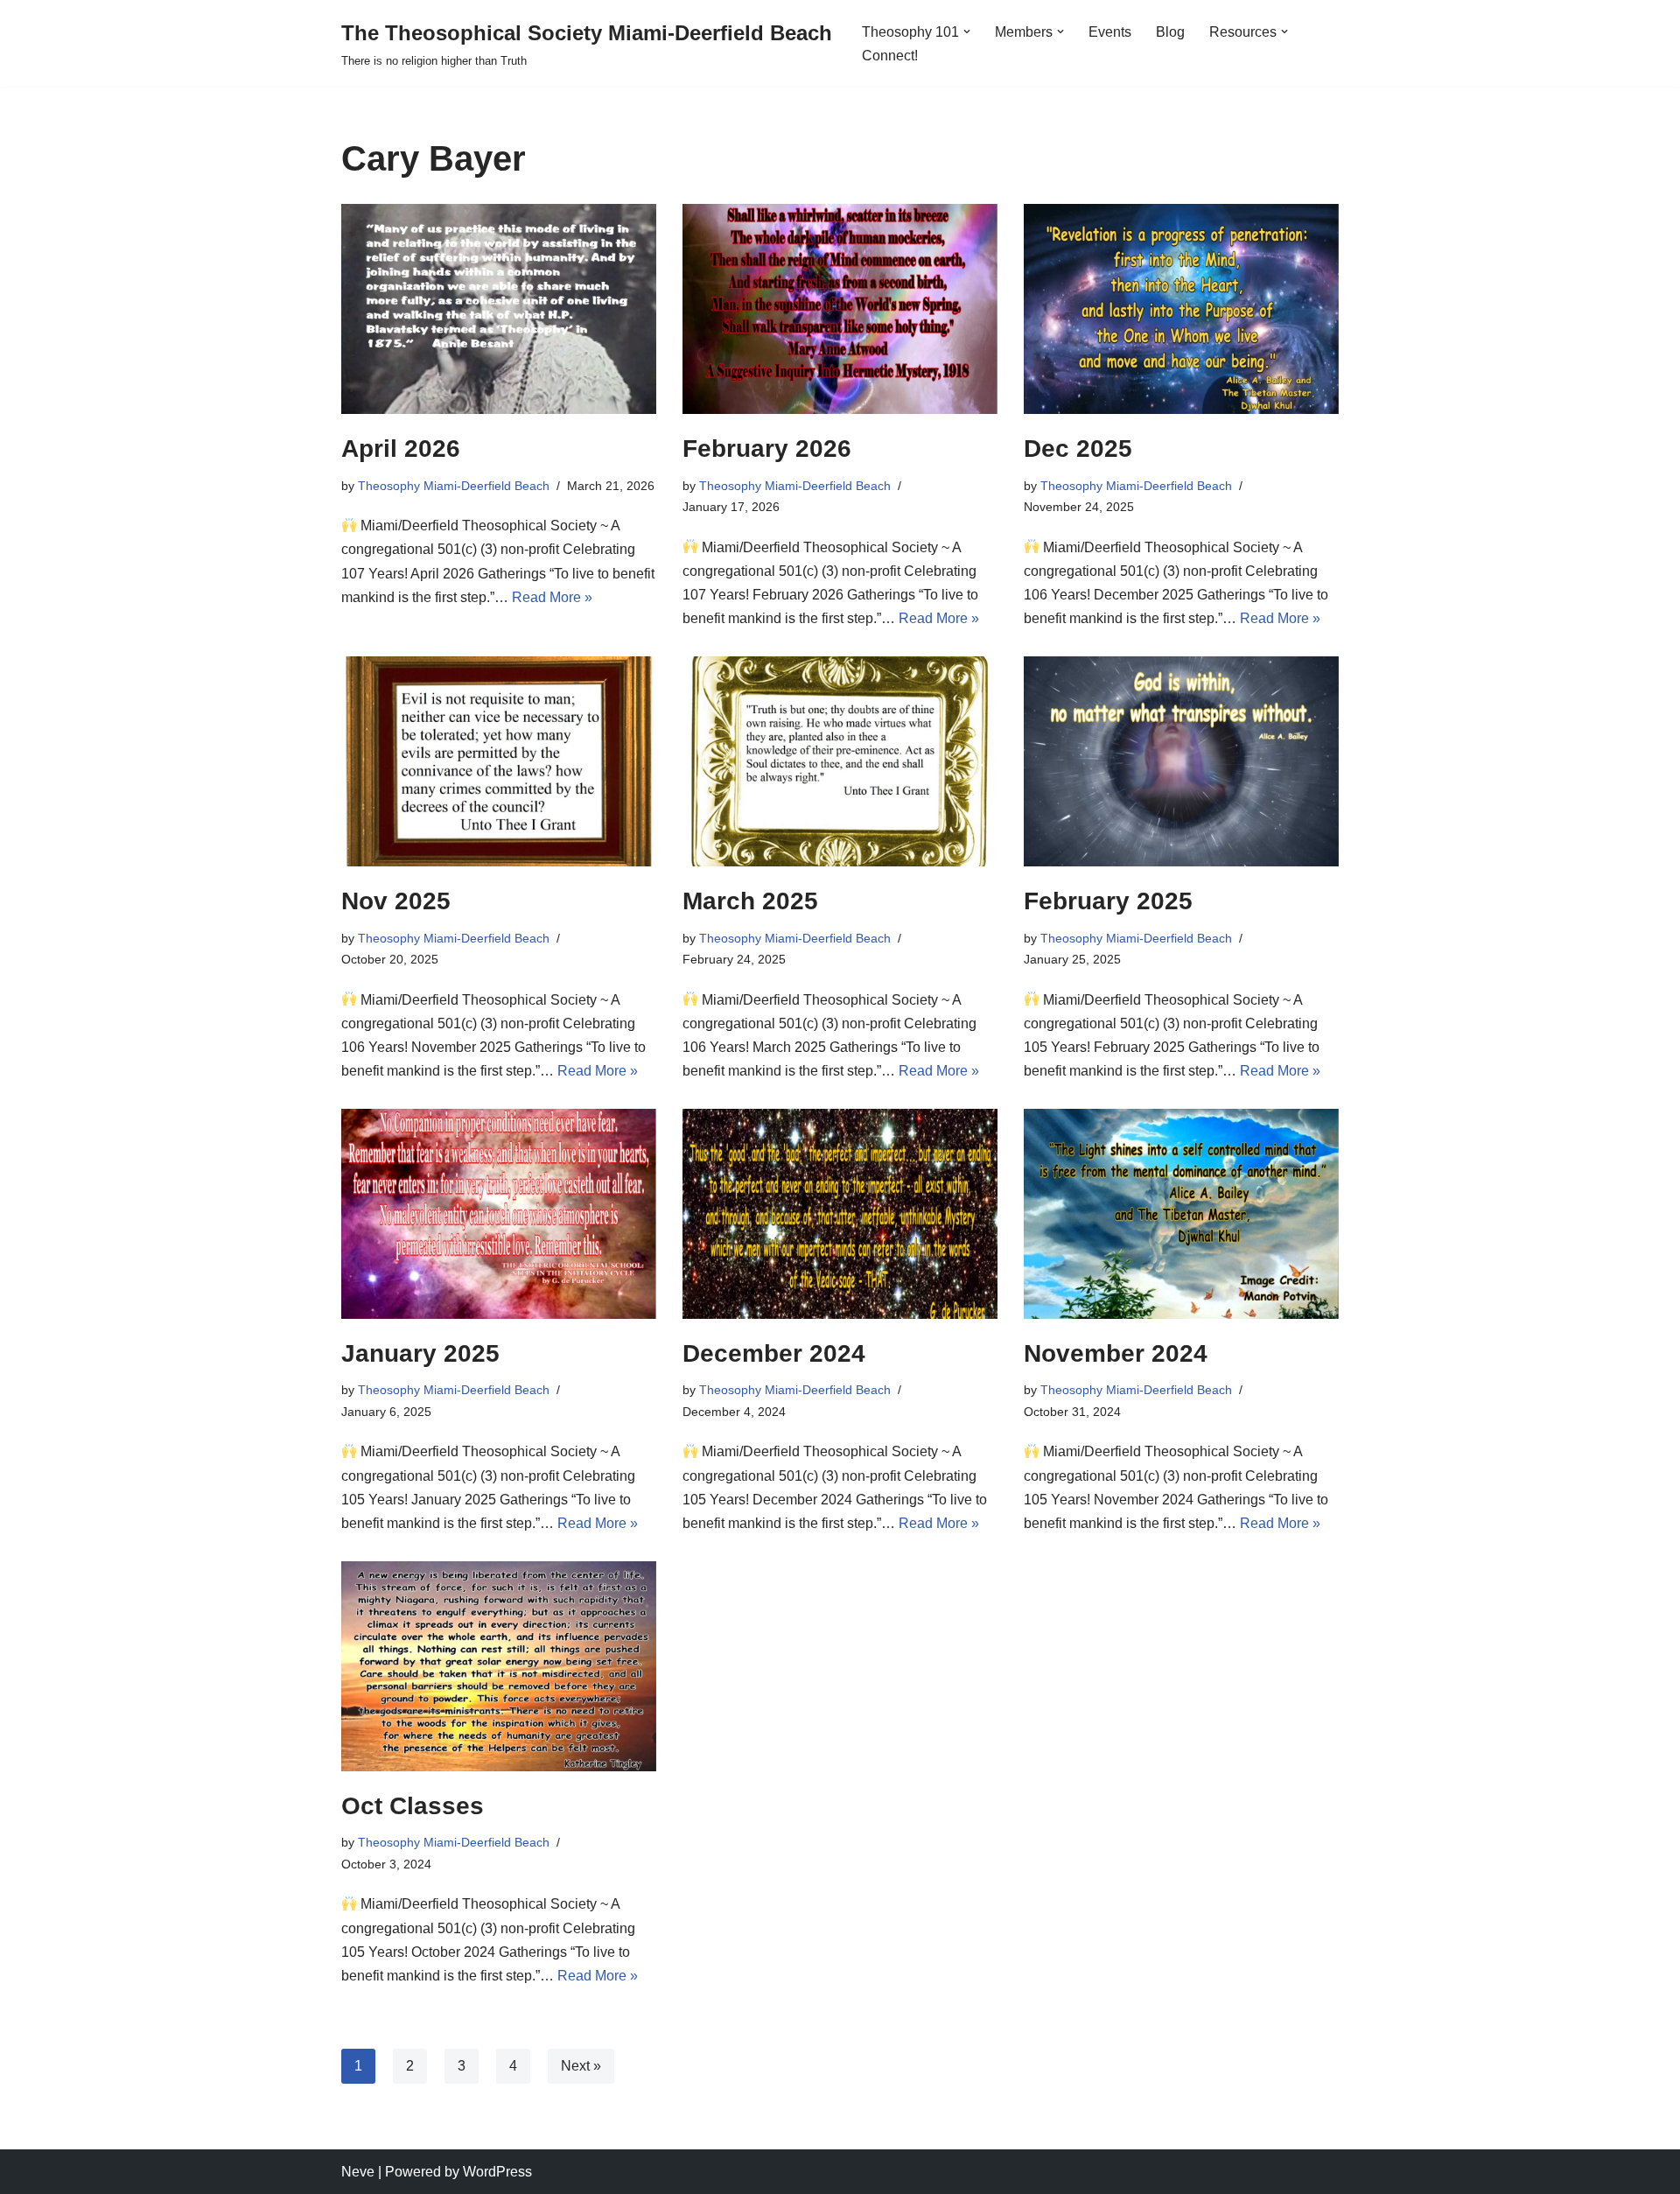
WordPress (497, 2172)
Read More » (552, 597)
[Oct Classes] (499, 1666)
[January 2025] (499, 1214)
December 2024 (774, 1353)
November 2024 (1116, 1353)
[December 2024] (840, 1214)
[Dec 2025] (1181, 309)
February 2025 (1108, 901)
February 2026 (767, 449)
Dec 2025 (1078, 449)
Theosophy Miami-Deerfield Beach (454, 486)
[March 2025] (840, 761)
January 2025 (420, 1353)
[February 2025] (1181, 761)
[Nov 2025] (499, 761)
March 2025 (750, 901)
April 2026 (401, 449)
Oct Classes (413, 1806)
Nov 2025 (396, 901)
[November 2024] (1181, 1214)
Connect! (890, 56)
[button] (967, 32)
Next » (581, 2066)
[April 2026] (499, 309)
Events (1110, 32)
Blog (1170, 32)
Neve (358, 2172)
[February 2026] (840, 309)
